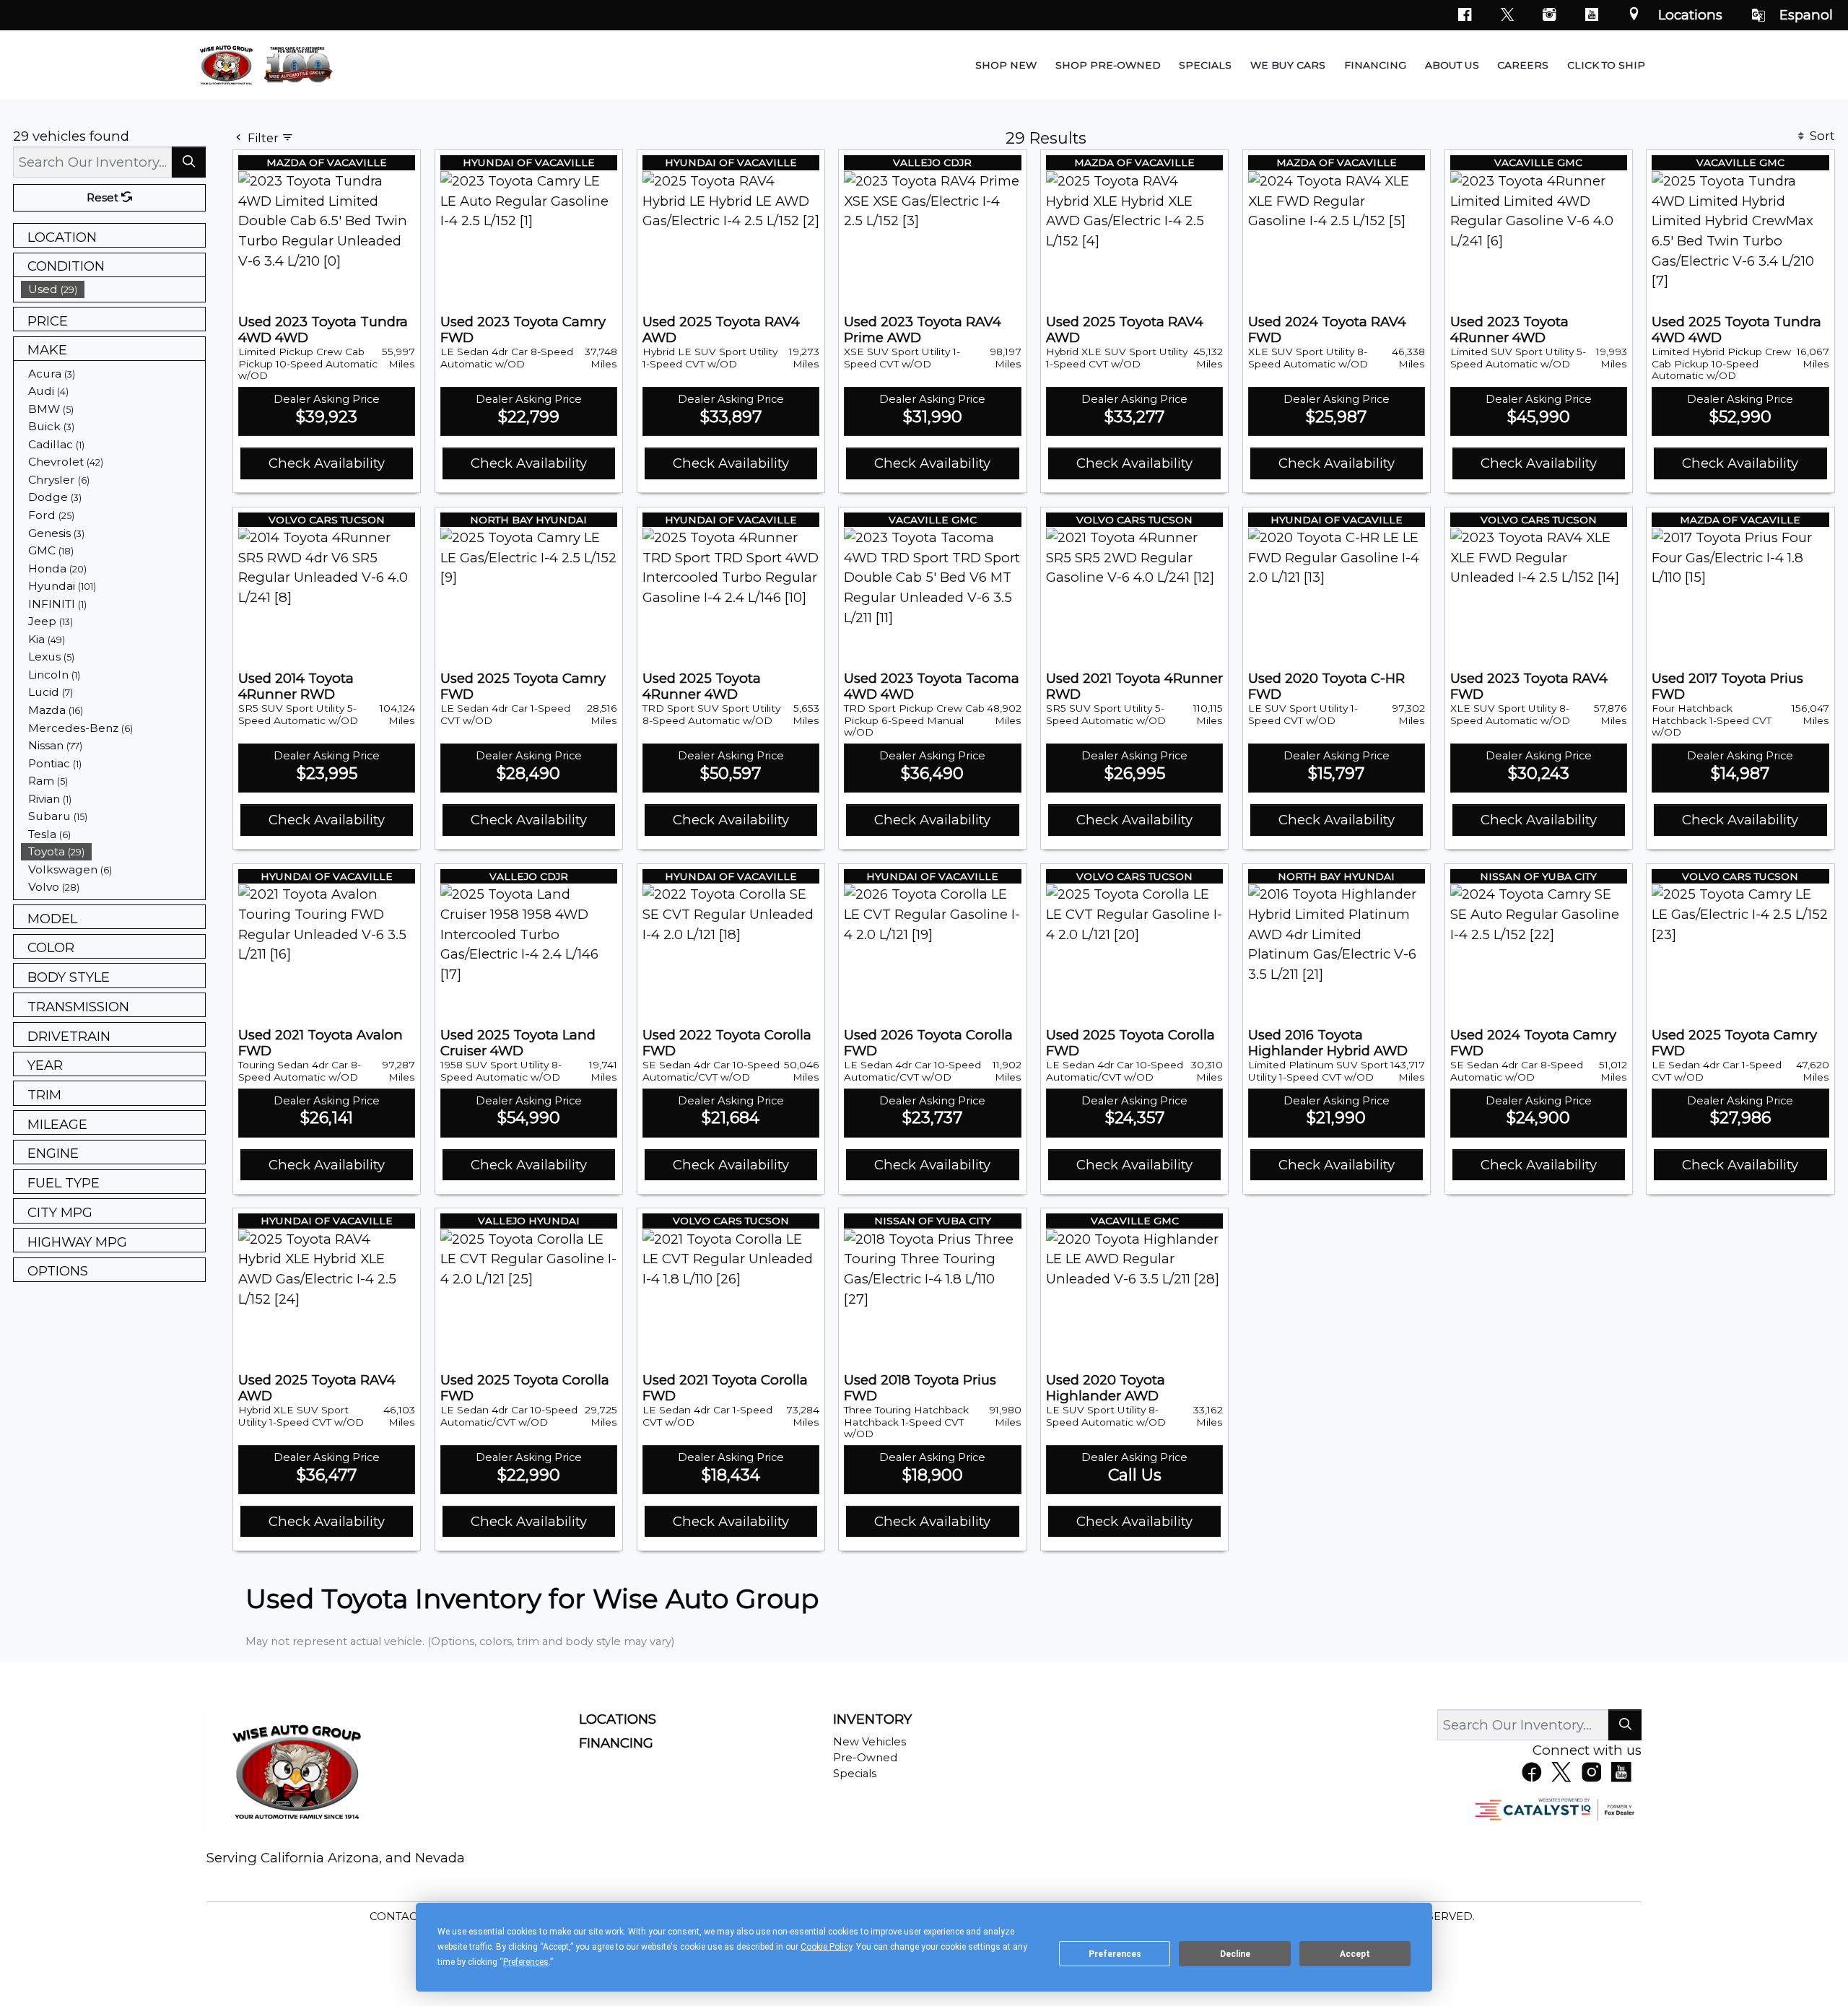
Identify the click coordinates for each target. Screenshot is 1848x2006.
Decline (1235, 1954)
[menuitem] (113, 289)
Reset (104, 198)
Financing (616, 1743)
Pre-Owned (865, 1758)
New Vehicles (869, 1742)
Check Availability (327, 463)
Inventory (872, 1719)
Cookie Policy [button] (826, 1947)
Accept (1355, 1954)
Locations (1690, 15)
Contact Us (407, 1916)
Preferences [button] (526, 1962)
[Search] (189, 162)
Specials (855, 1774)
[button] (1006, 65)
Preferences (1115, 1954)
